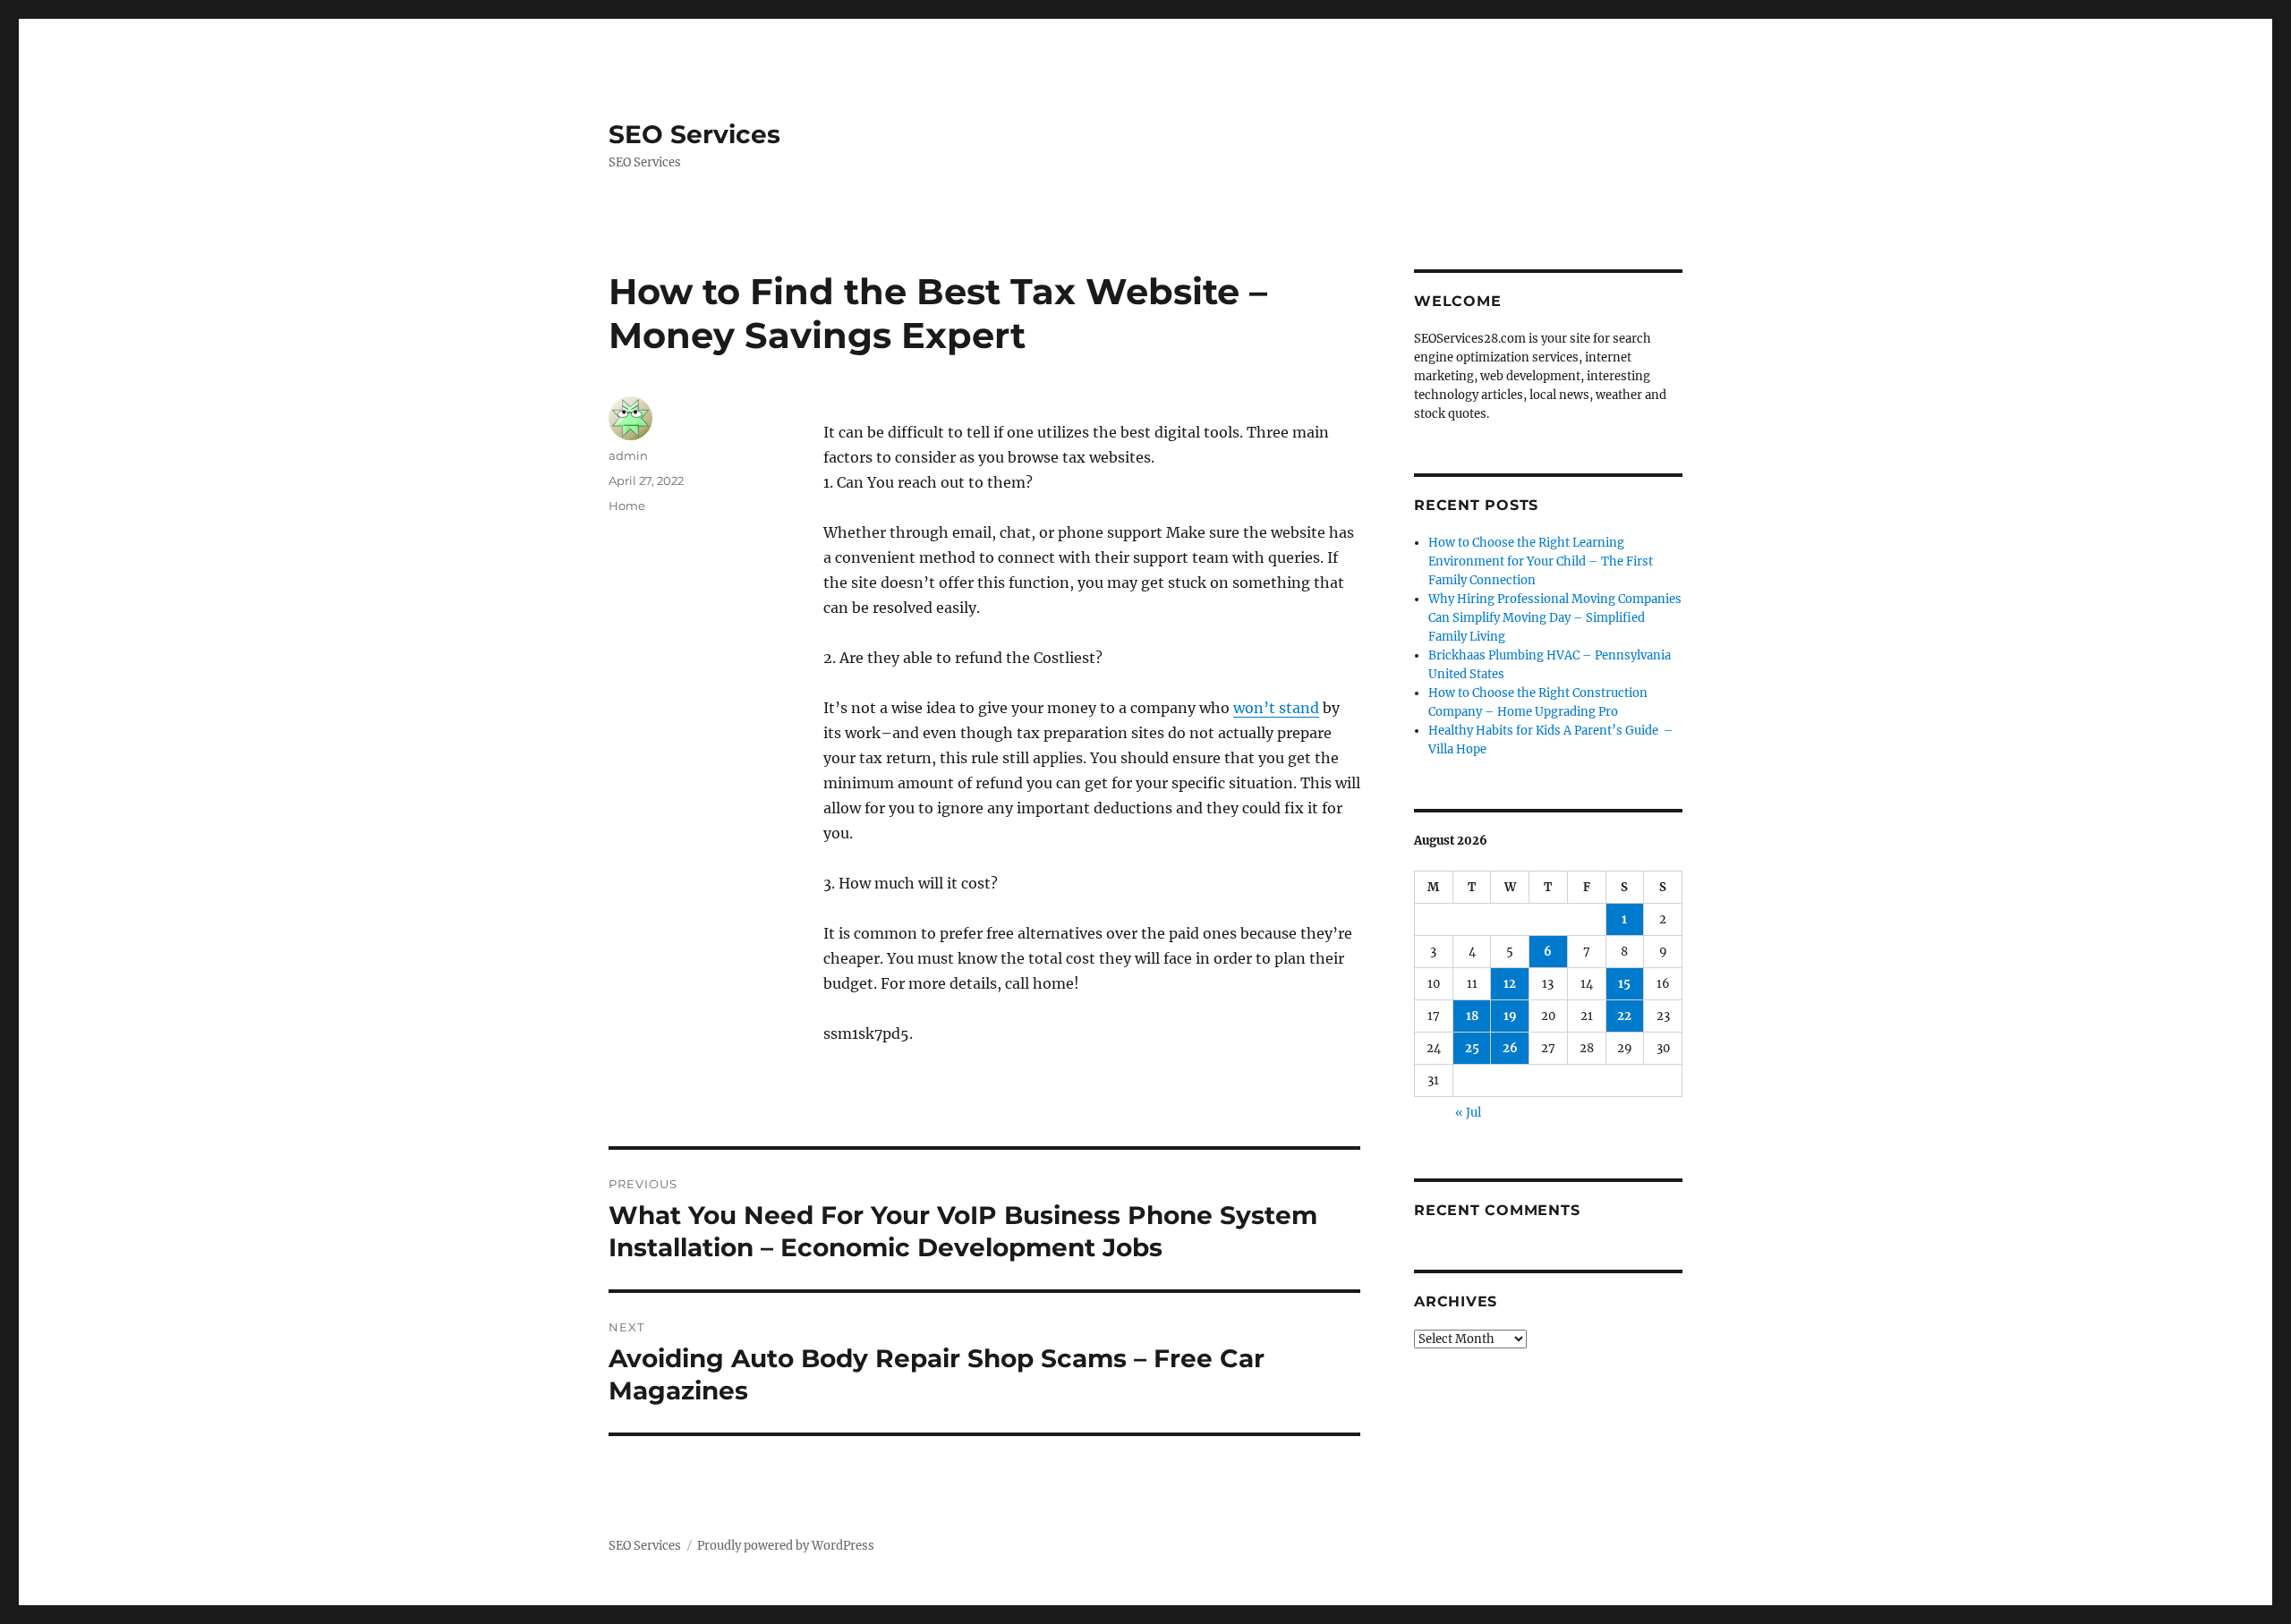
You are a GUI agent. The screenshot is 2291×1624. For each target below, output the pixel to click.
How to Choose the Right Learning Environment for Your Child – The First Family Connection (1541, 561)
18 (1472, 1016)
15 (1624, 984)
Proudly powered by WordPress (786, 1546)
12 (1510, 984)
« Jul (1468, 1113)
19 (1510, 1016)
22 (1624, 1016)
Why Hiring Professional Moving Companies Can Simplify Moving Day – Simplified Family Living (1555, 618)
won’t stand (1276, 708)
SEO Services (694, 134)
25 (1472, 1048)
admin (628, 455)
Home (627, 506)
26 (1510, 1048)
